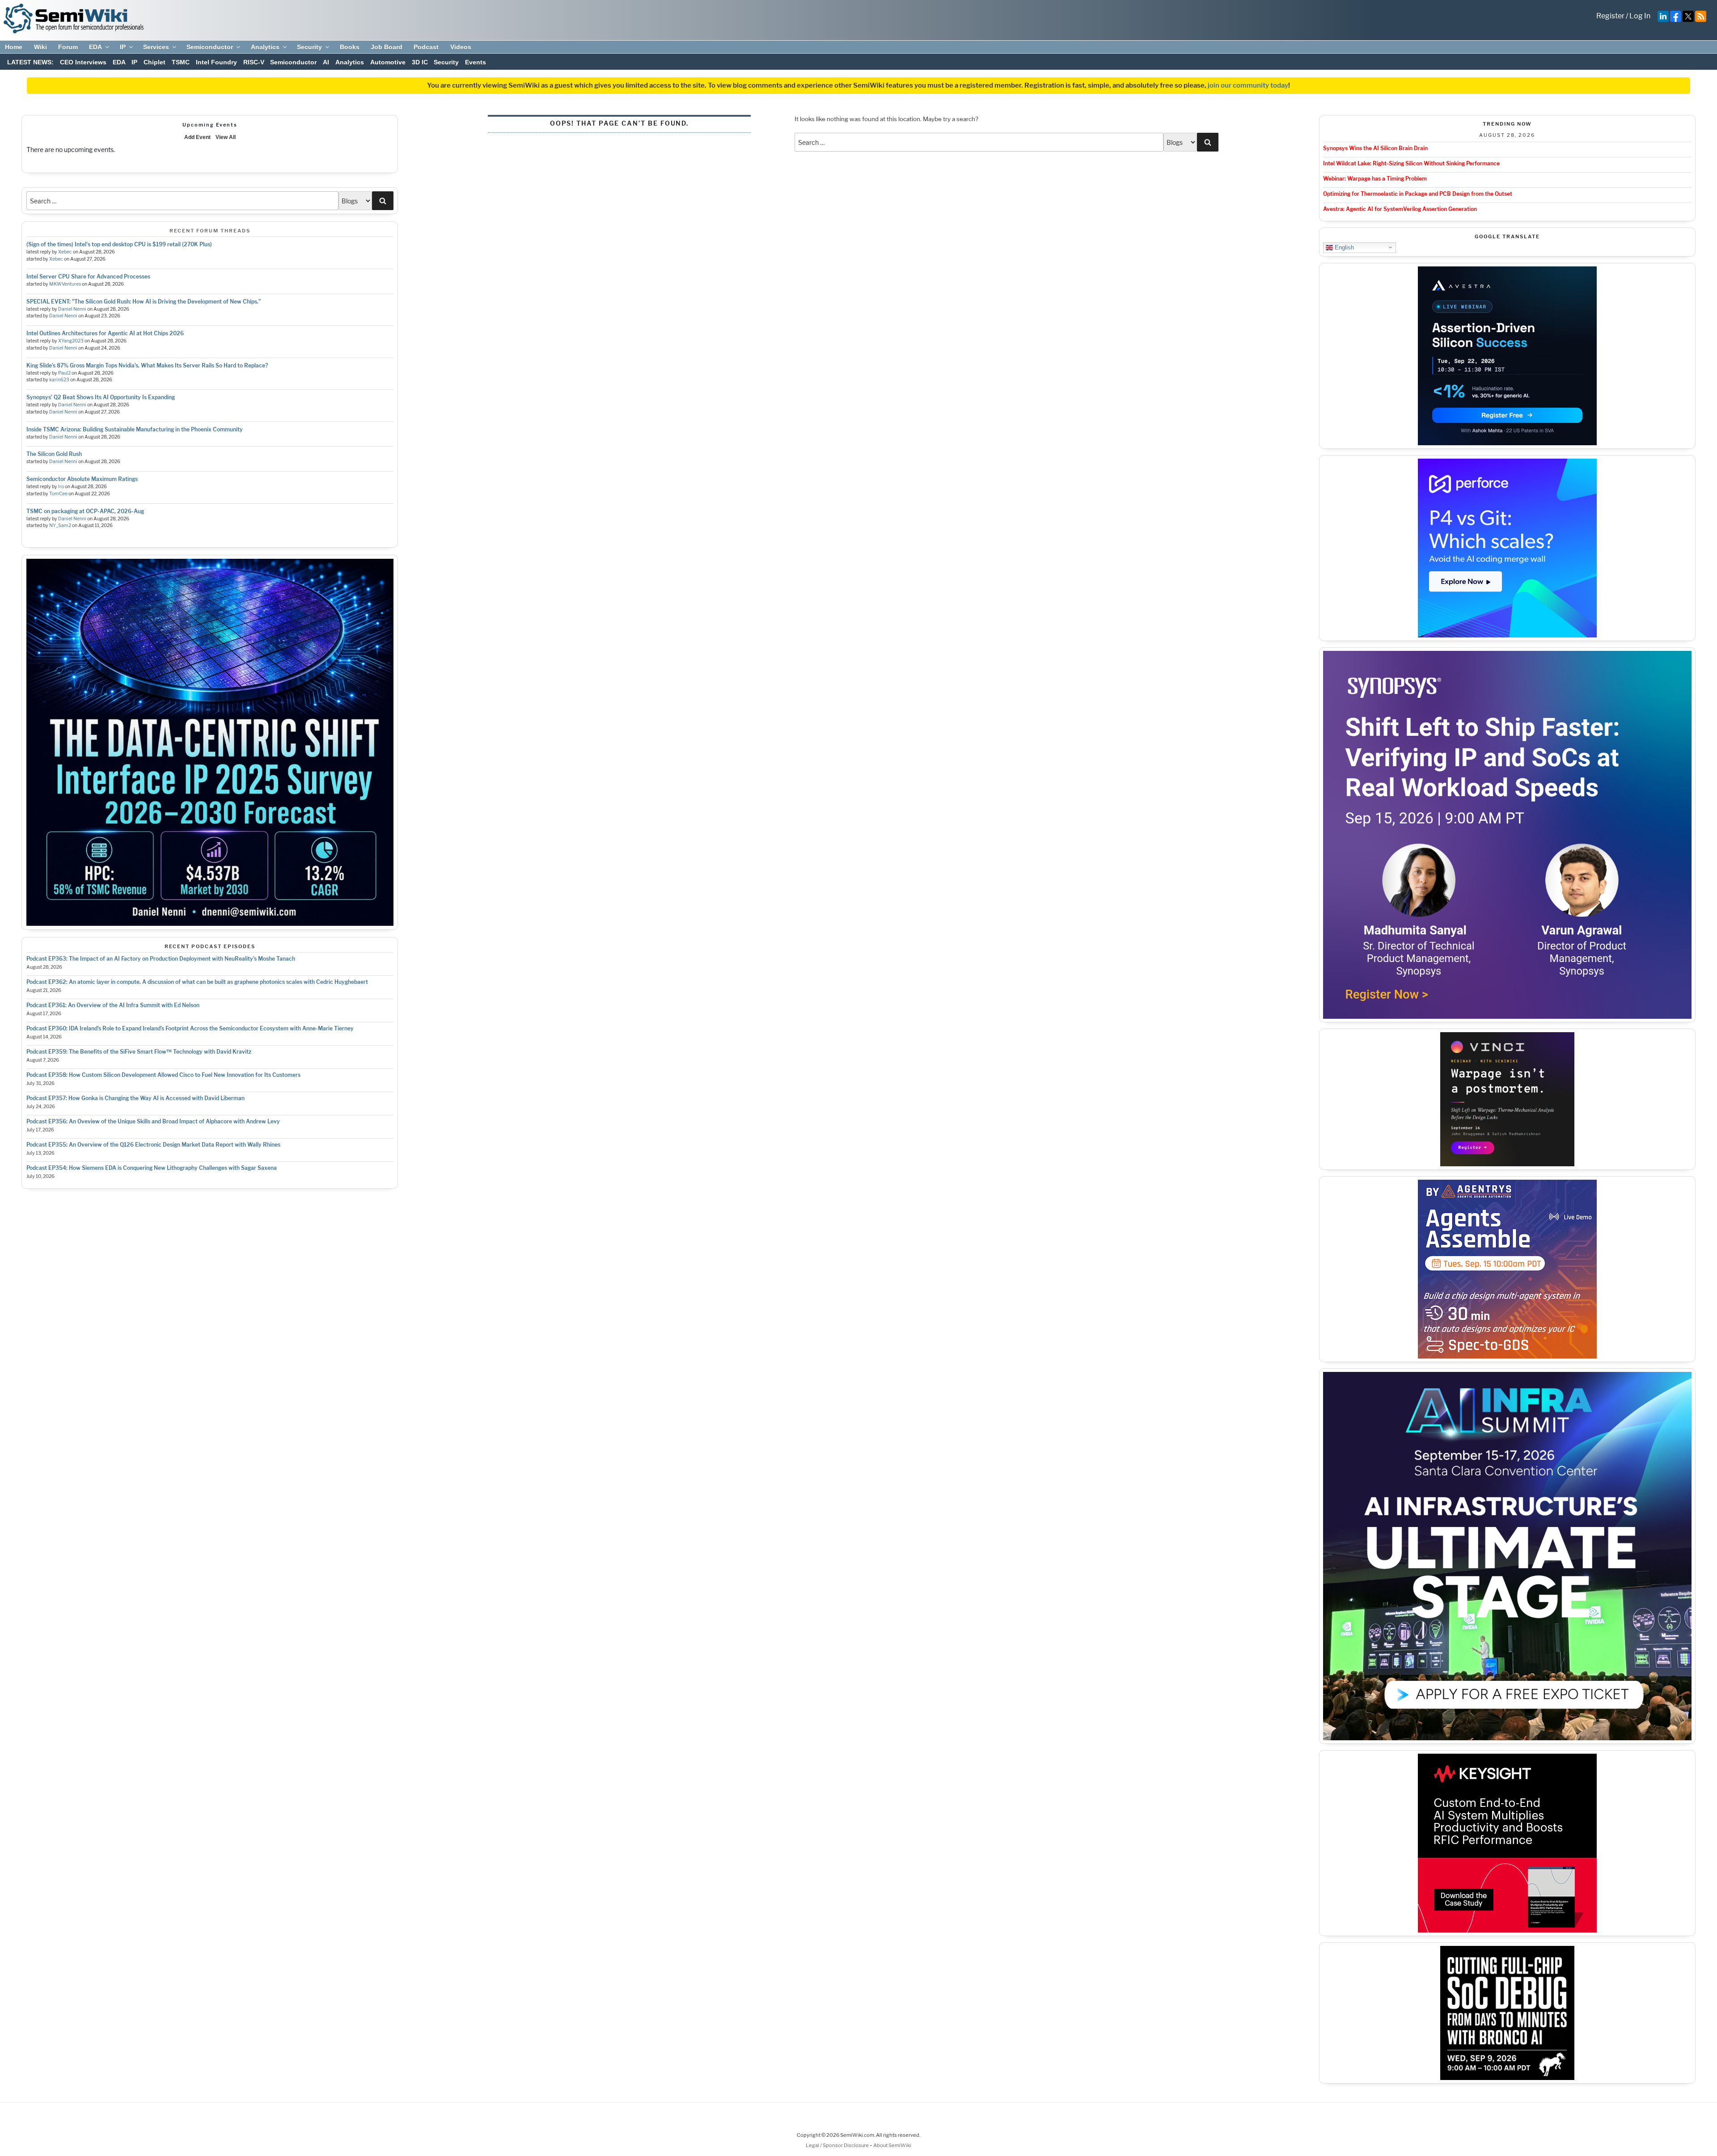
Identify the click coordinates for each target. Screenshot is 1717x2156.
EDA (95, 47)
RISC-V (254, 62)
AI (326, 62)
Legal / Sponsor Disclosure (838, 2145)
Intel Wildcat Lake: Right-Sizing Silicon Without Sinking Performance (1411, 163)
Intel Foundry (216, 62)
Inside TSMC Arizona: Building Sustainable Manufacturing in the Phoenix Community (135, 429)
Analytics (265, 47)
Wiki (40, 47)
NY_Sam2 (60, 525)
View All (226, 137)
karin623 (59, 380)
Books (350, 47)
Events (476, 62)
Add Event (197, 137)
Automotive (388, 62)
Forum (68, 47)
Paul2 (64, 373)
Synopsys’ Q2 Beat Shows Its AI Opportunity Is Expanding (101, 397)
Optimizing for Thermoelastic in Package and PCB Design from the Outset (1418, 194)
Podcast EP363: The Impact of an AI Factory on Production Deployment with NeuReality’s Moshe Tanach (161, 959)
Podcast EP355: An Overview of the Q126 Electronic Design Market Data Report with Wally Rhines (153, 1145)
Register (1610, 16)
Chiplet (154, 62)
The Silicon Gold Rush (54, 454)
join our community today (1248, 85)
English (1343, 247)
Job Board (387, 47)
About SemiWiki (892, 2145)
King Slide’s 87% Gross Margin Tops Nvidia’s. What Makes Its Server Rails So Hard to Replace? (147, 365)
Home (14, 47)
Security (309, 47)
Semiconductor (210, 47)
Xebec (65, 252)
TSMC (181, 62)
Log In (1640, 16)
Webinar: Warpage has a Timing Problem (1375, 179)
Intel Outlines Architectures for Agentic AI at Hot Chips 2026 (105, 333)
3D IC (420, 62)
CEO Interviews (83, 62)
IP (123, 47)
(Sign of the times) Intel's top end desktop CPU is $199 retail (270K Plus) (119, 244)
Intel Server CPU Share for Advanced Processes (88, 276)
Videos (461, 47)
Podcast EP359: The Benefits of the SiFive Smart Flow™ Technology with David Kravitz (139, 1052)
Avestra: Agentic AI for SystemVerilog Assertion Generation (1400, 209)
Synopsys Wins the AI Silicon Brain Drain (1375, 148)
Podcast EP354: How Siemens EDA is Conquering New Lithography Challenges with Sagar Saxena (152, 1168)
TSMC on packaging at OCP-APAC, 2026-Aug (85, 511)
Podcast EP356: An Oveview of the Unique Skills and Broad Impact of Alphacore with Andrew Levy (153, 1121)
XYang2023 (71, 341)
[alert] (210, 150)
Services (156, 47)
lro (61, 487)
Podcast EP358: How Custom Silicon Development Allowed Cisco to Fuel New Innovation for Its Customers (163, 1075)
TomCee (58, 494)
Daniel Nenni (72, 309)
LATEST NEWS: (30, 62)
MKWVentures (65, 284)
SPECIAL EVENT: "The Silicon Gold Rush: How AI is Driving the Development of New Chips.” (144, 302)
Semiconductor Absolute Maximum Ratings (82, 479)
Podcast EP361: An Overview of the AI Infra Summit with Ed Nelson (113, 1005)
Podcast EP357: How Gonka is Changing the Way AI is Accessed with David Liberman (135, 1098)
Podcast (426, 47)
